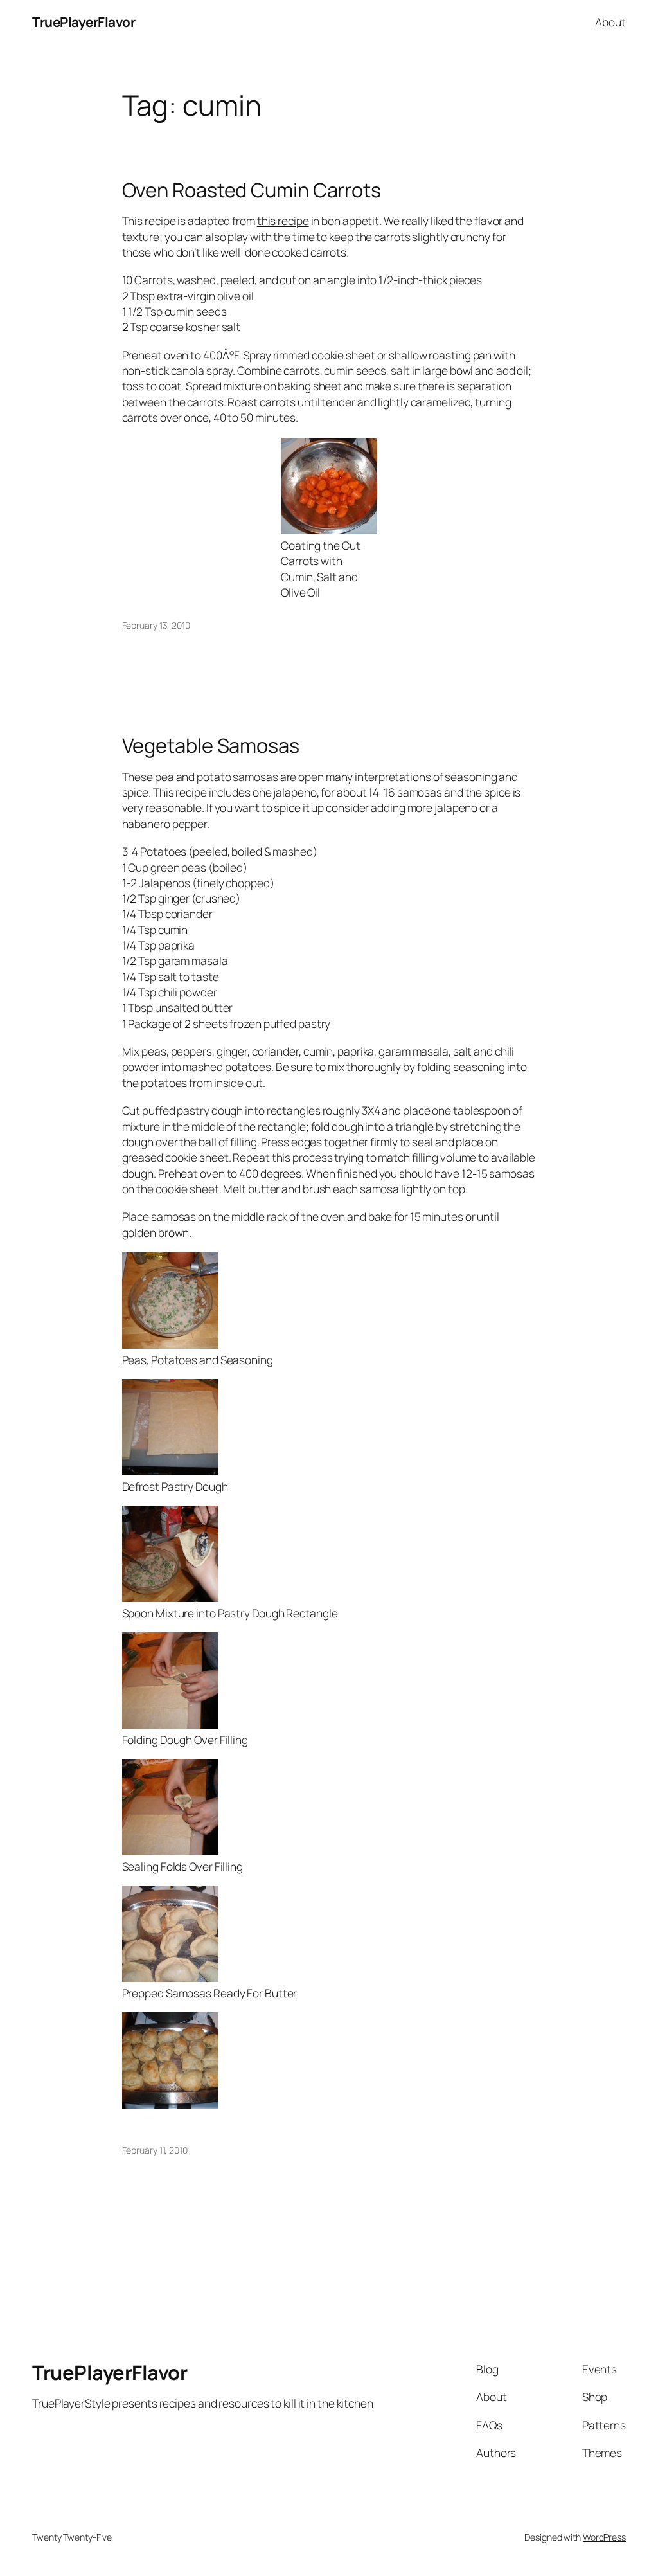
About (610, 22)
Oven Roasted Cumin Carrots (252, 190)
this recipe (283, 221)
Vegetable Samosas (211, 745)
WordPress (604, 2537)
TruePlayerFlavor (84, 22)
